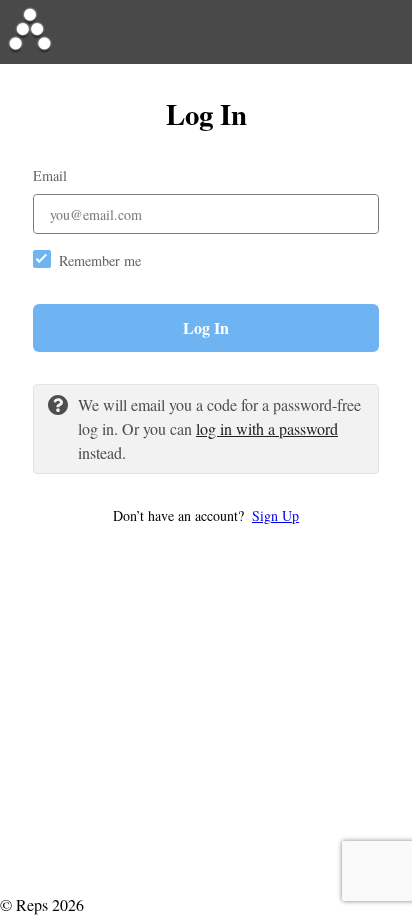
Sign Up (275, 515)
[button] (206, 515)
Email (50, 175)
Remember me (100, 260)
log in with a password (267, 428)
